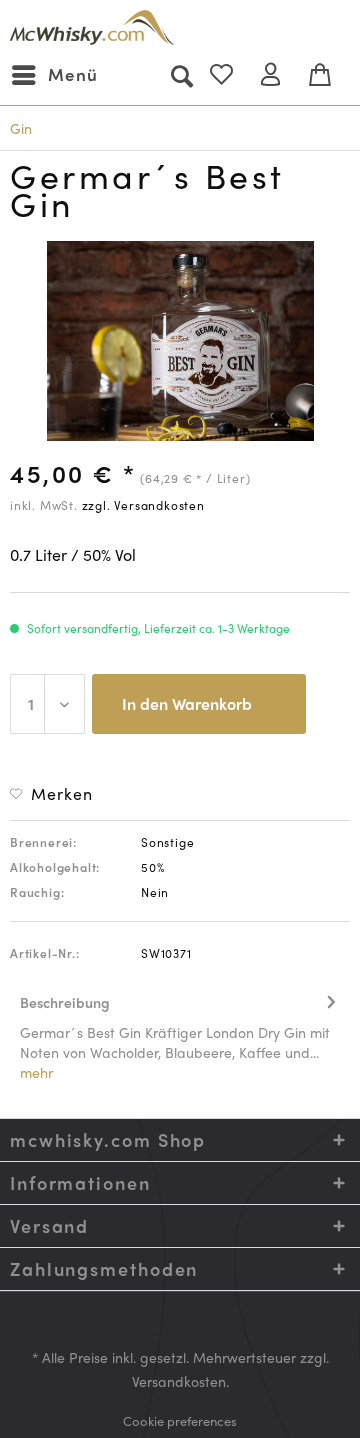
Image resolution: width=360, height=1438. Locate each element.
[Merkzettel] (230, 75)
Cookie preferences (180, 1420)
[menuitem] (54, 75)
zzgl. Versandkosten (143, 505)
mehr (36, 1072)
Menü (73, 74)
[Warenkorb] (328, 75)
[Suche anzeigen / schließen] (181, 75)
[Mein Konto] (279, 75)
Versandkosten (179, 1381)
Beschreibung (65, 1002)
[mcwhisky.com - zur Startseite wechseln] (92, 27)
